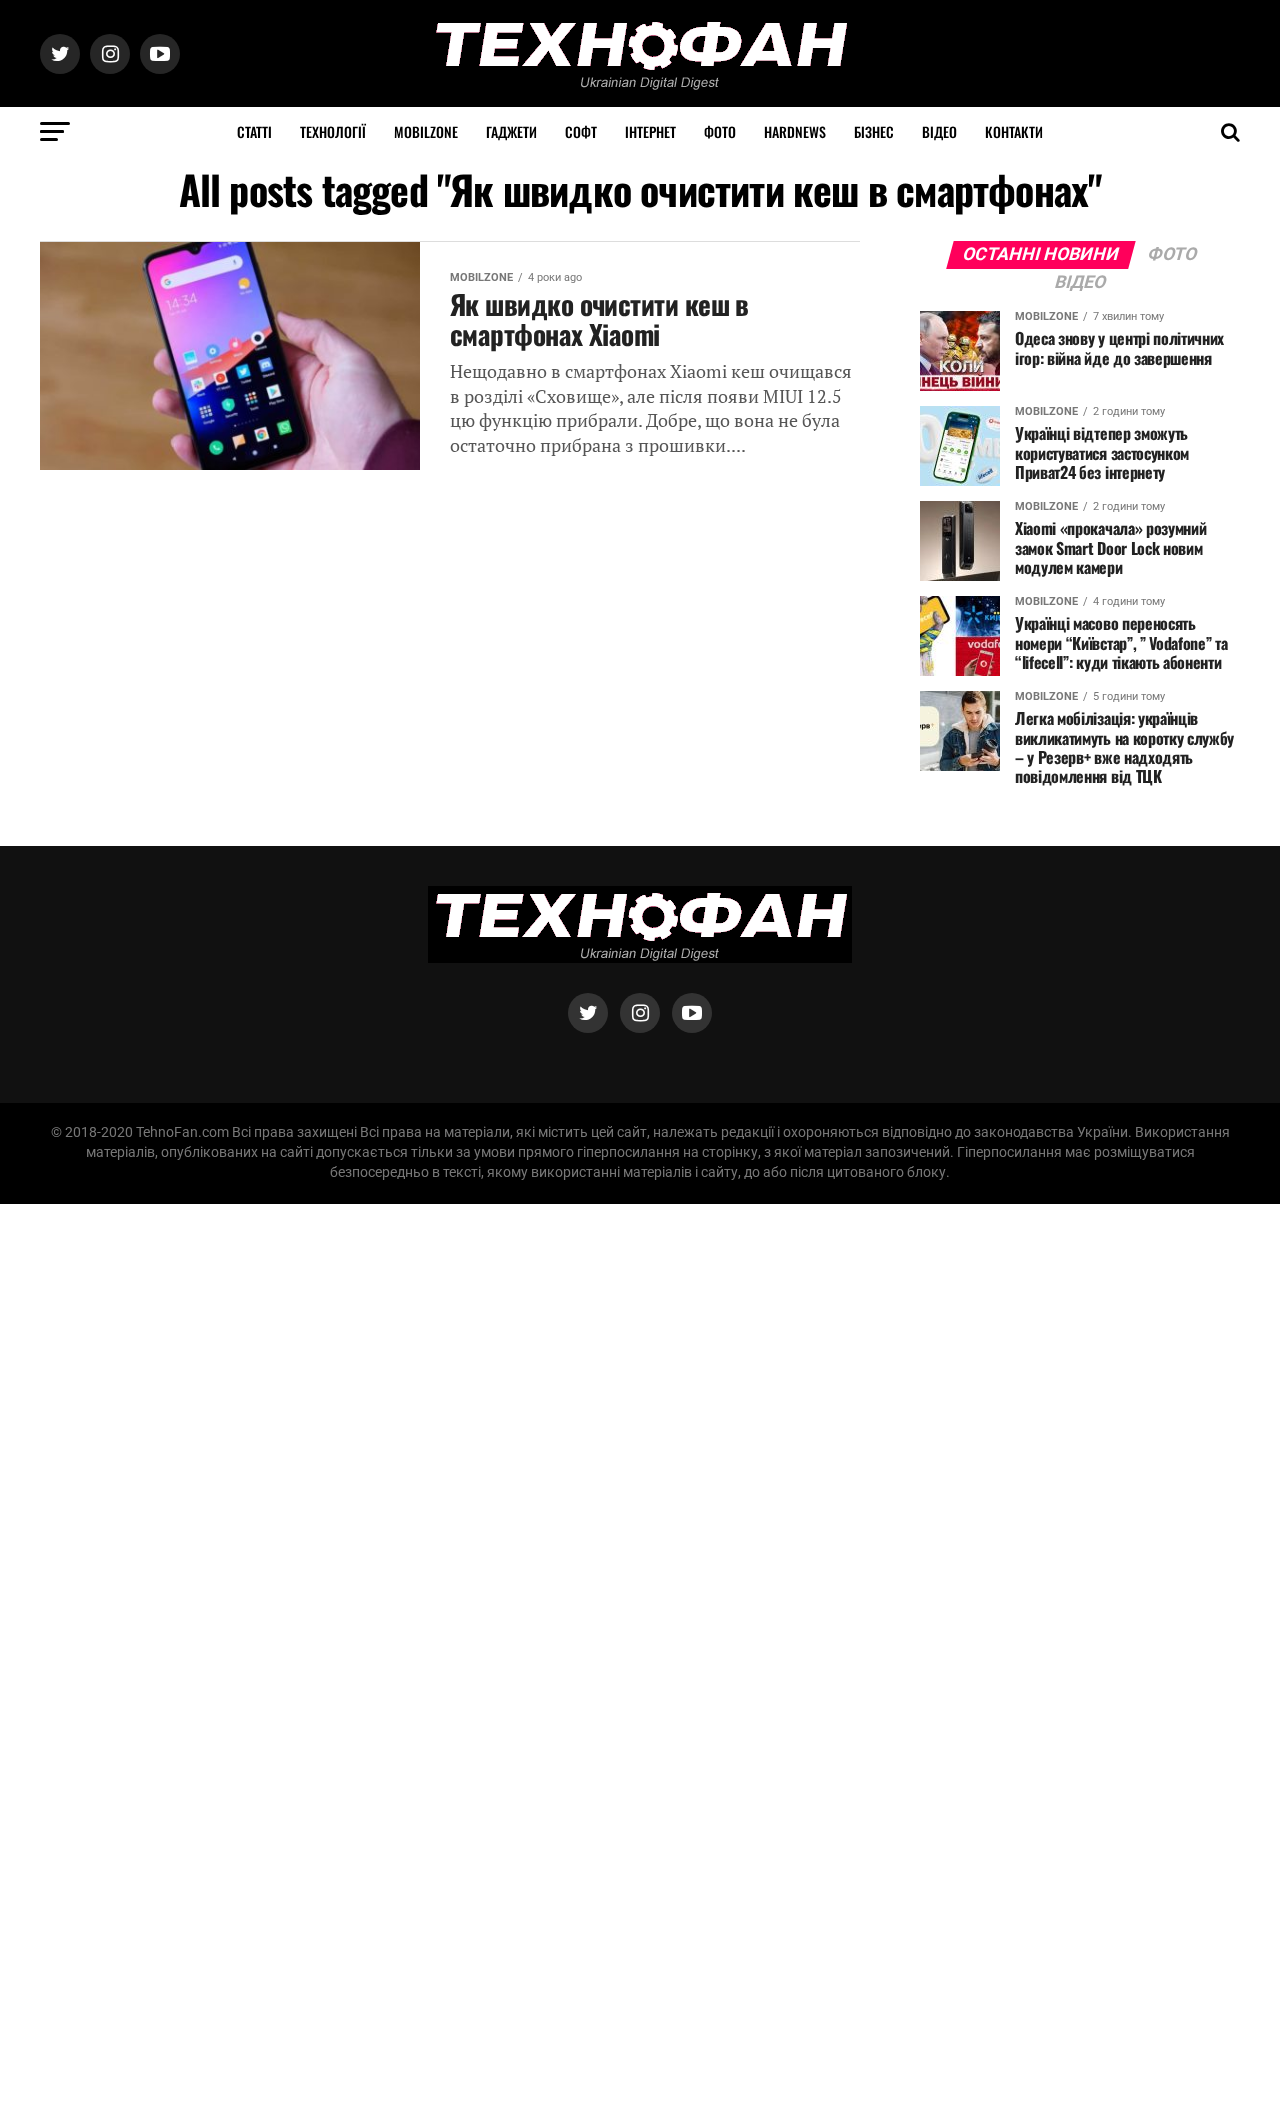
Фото (720, 131)
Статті (254, 131)
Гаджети (511, 131)
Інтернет (650, 131)
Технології (333, 131)
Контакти (1014, 131)
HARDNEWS (795, 131)
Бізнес (874, 131)
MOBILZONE (426, 131)
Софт (581, 131)
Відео (939, 131)
